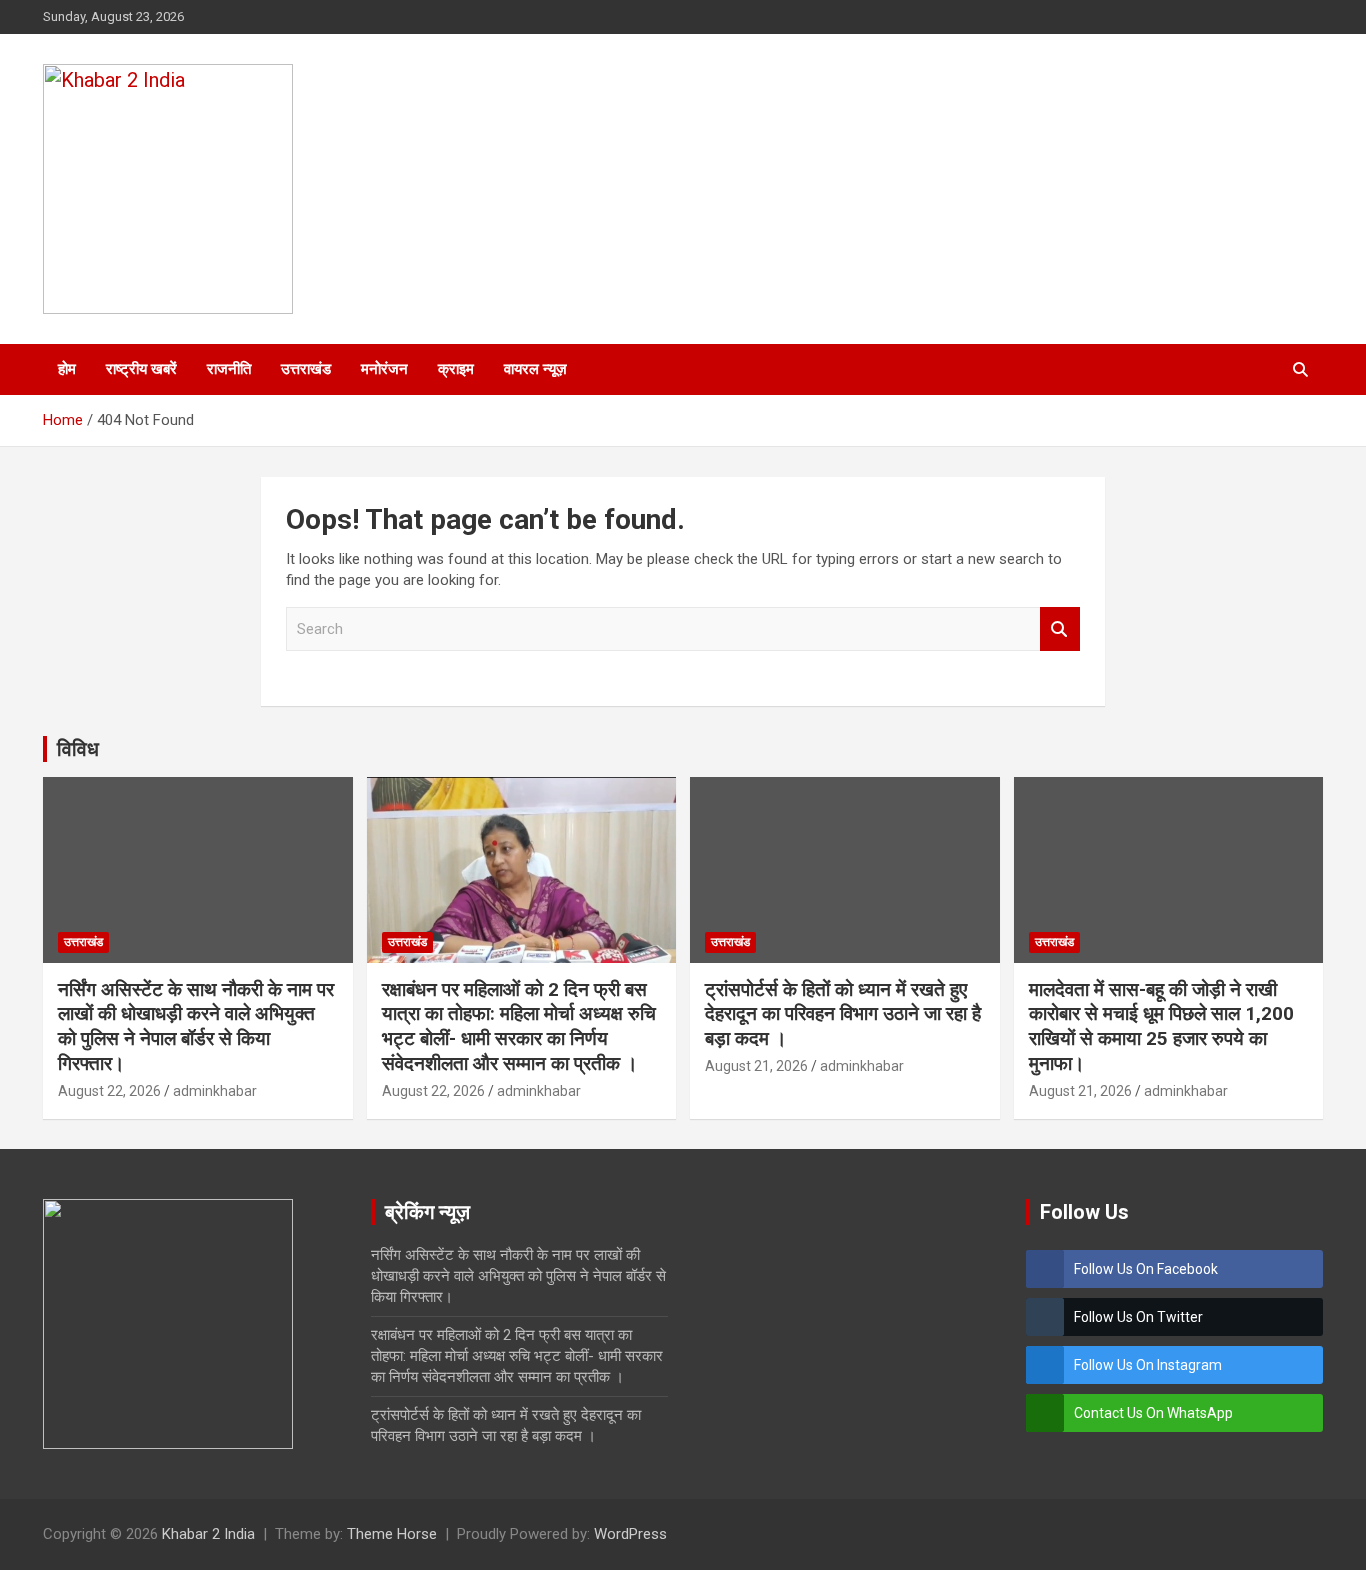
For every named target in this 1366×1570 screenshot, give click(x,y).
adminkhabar (215, 1091)
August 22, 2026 (109, 1091)
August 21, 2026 (756, 1066)
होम (67, 369)
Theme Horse (392, 1534)
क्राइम (456, 369)
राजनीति (229, 369)
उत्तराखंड (306, 369)
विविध (78, 749)
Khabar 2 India (208, 1534)
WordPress (630, 1534)
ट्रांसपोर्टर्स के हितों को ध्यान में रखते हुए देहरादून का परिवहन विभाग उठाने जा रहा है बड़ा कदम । (843, 1014)
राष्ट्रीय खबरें (141, 369)
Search (1060, 629)
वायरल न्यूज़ (535, 369)
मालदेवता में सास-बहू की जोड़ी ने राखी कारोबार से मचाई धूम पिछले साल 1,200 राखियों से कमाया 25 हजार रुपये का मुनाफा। (1161, 1026)
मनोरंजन (384, 369)
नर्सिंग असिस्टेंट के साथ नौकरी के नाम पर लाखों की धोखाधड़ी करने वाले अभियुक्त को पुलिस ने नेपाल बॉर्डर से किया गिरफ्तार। (196, 1026)
